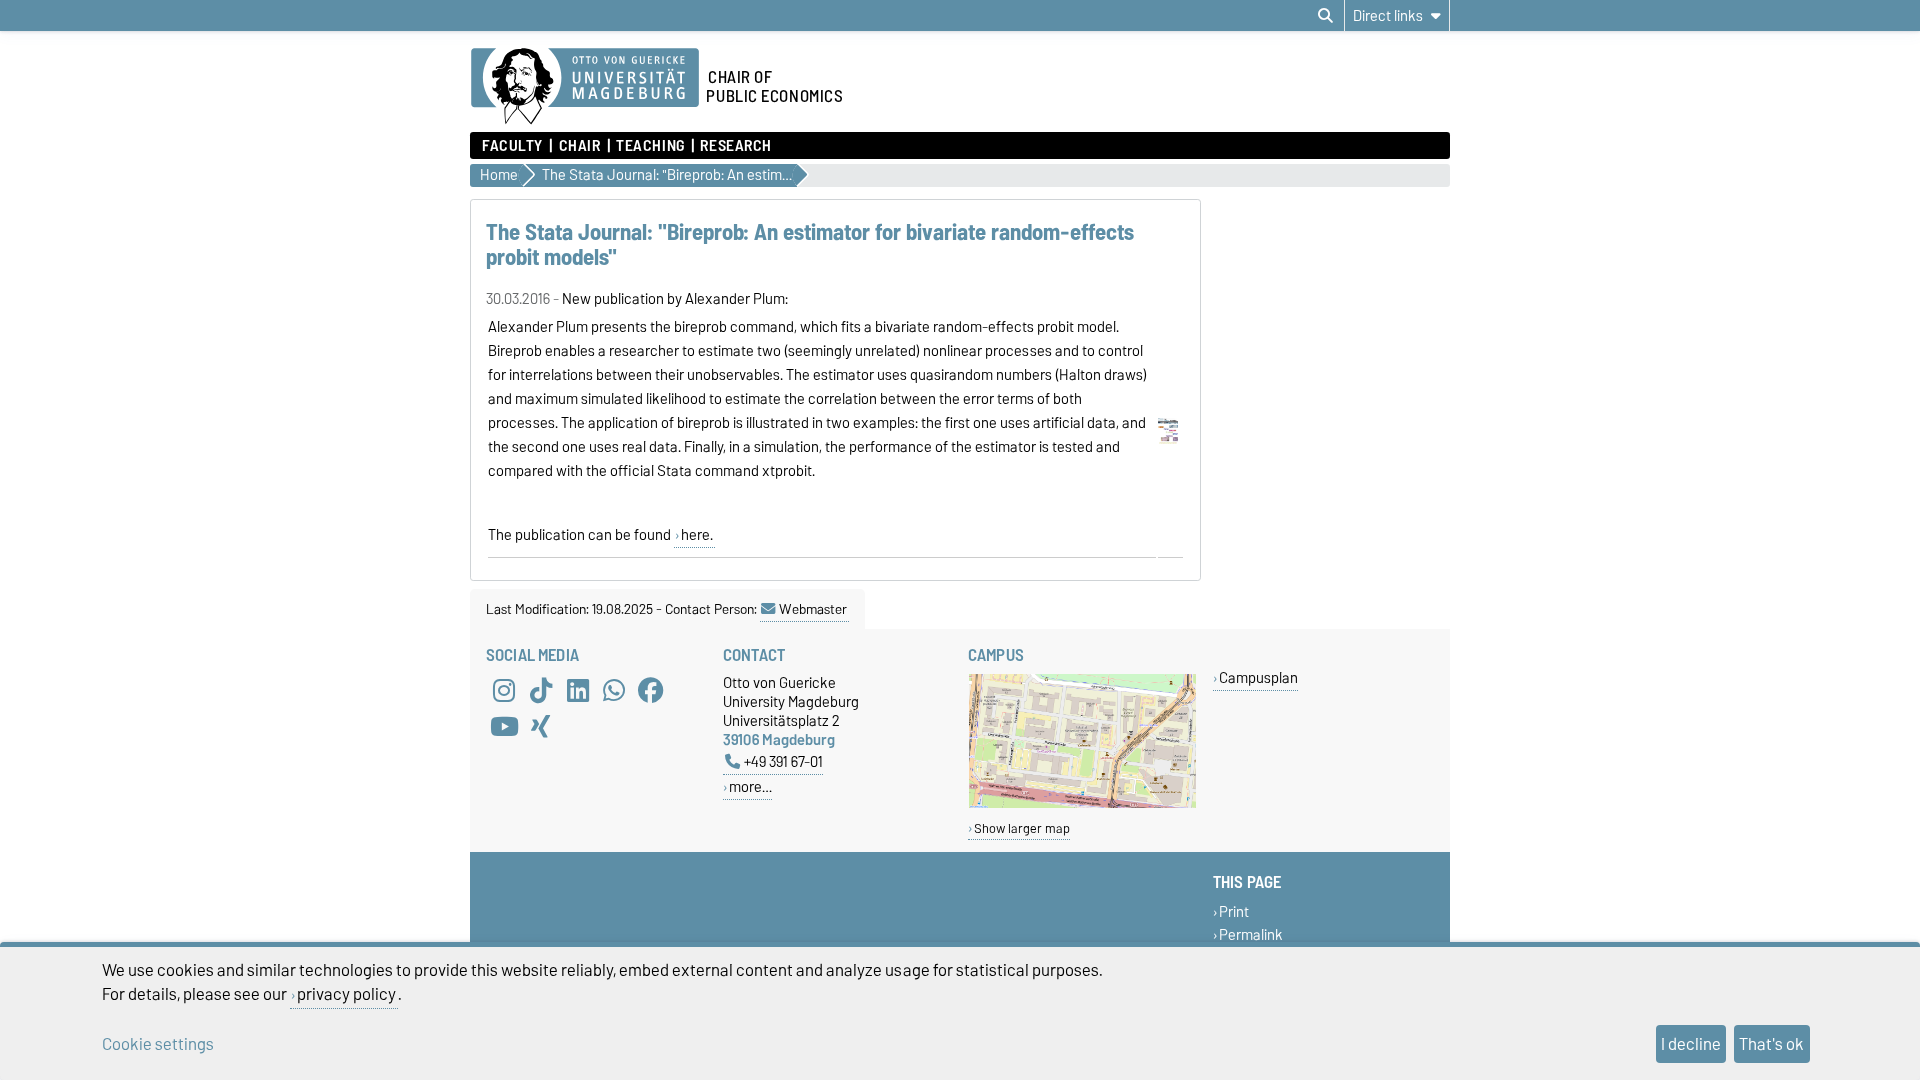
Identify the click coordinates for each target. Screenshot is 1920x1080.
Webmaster (813, 609)
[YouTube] (504, 727)
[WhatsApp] (614, 691)
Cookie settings (158, 1044)
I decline (1691, 1044)
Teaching (650, 146)
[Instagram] (504, 691)
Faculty (512, 146)
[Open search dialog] (1325, 16)
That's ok (1771, 1044)
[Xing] (541, 727)
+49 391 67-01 (783, 761)
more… (750, 786)
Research (735, 146)
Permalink (1251, 935)
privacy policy (346, 994)
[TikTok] (541, 691)
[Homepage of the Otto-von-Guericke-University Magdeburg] (585, 87)
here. (697, 535)
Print (1234, 911)
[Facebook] (651, 691)
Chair (579, 146)
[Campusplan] (1082, 803)
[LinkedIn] (578, 691)
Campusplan (1258, 677)
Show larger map (1022, 828)
